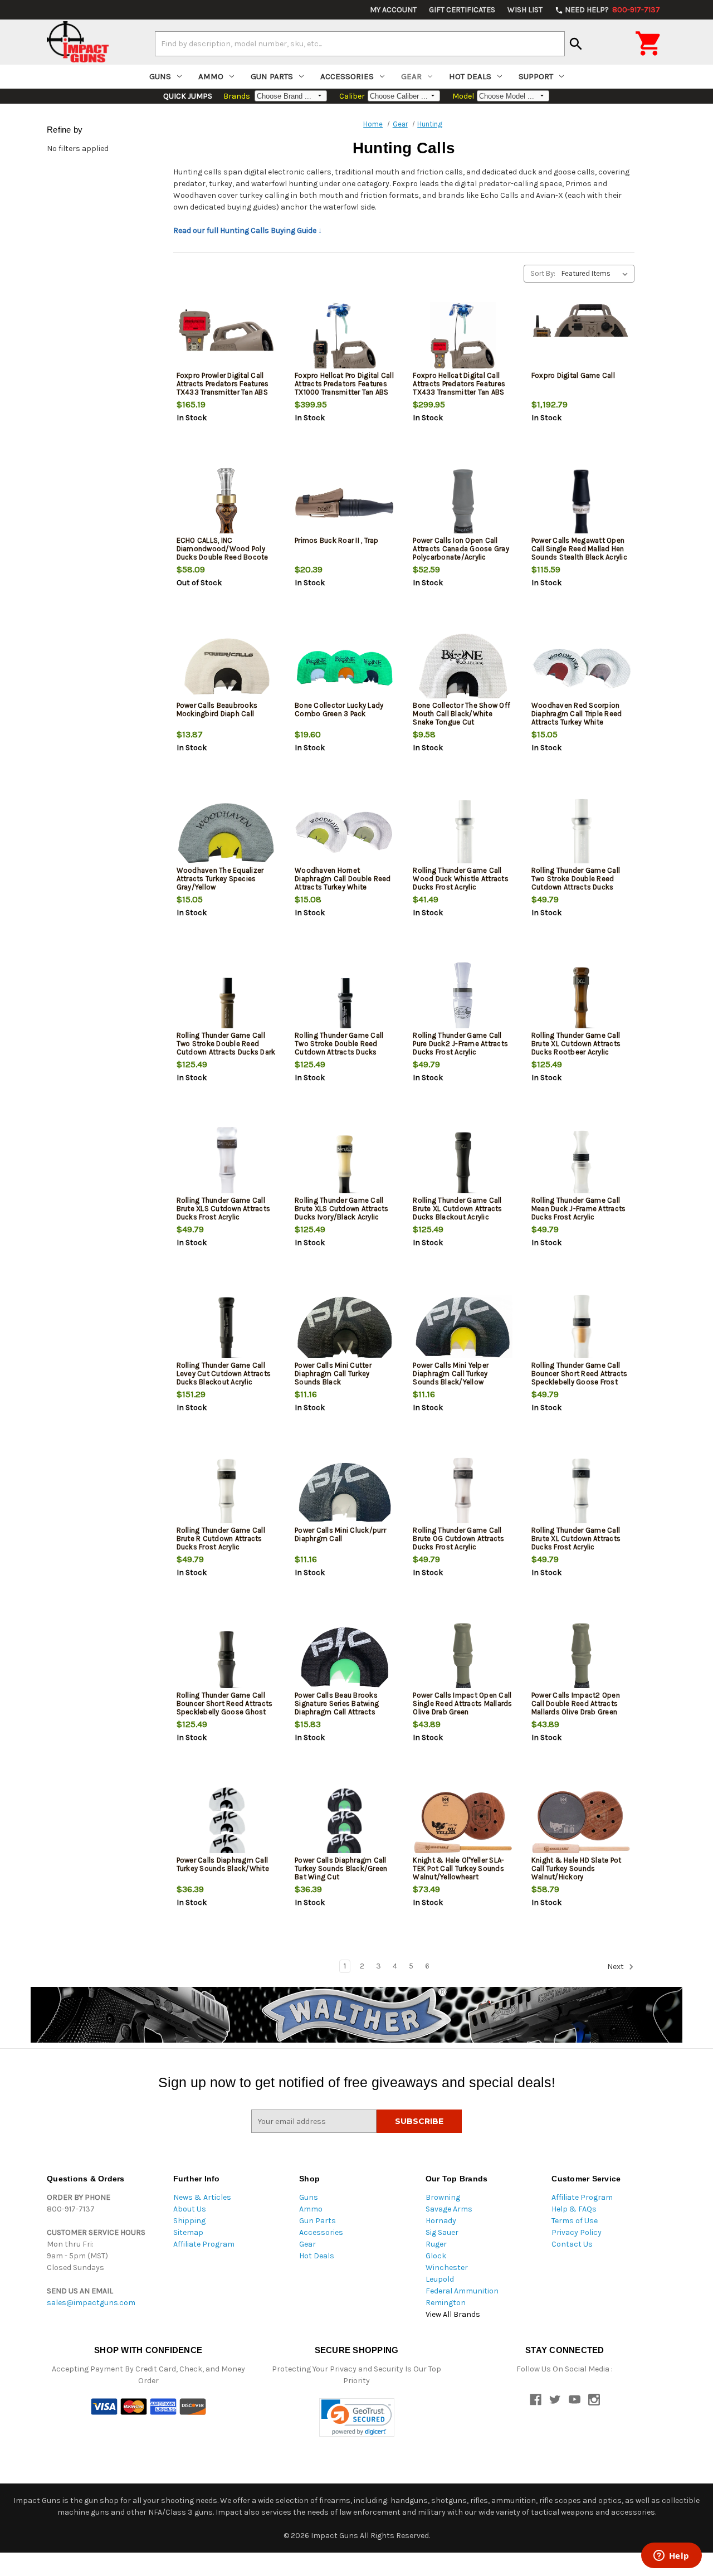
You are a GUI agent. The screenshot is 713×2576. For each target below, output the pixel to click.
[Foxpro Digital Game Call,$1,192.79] (581, 338)
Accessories (347, 76)
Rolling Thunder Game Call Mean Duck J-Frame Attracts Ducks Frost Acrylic (579, 1209)
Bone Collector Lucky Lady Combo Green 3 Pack (339, 709)
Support (536, 76)
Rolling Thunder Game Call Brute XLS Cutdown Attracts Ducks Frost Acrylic (224, 1209)
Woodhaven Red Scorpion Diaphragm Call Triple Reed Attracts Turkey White (577, 714)
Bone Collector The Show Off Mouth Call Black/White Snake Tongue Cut (462, 714)
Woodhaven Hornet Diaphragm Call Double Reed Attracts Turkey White (343, 879)
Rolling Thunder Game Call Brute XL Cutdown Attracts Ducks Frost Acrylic (576, 1539)
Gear (411, 76)
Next (616, 1967)
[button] (357, 2417)
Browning (443, 2197)
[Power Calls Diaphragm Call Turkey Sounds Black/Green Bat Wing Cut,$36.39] (345, 1823)
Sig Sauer (442, 2232)
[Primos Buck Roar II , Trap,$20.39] (345, 503)
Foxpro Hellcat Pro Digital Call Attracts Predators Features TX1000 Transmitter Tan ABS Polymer (344, 388)
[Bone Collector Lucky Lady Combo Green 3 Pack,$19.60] (345, 668)
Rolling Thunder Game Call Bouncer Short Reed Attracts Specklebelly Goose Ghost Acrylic (225, 1708)
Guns (160, 76)
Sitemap (188, 2232)
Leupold (440, 2279)
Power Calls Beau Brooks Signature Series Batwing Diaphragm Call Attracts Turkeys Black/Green (337, 1708)
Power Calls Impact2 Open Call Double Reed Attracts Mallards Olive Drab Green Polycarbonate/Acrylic (576, 1708)
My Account (393, 10)
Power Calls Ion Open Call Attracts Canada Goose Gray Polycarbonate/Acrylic (461, 549)
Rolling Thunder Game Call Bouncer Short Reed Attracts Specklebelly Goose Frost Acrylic (580, 1378)
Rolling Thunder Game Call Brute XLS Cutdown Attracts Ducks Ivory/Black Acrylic (342, 1209)
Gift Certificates (462, 10)
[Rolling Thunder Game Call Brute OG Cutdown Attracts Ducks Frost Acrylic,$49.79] (463, 1493)
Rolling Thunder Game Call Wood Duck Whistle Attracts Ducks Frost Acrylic (461, 879)
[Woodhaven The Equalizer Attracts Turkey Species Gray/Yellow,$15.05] (226, 833)
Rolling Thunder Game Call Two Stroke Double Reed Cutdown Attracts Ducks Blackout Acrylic (339, 1048)
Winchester (447, 2268)
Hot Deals (470, 76)
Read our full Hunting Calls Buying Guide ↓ (248, 230)
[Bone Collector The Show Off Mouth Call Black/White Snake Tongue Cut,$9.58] (463, 668)
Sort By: (543, 273)
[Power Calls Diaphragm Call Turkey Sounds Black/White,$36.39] (226, 1823)
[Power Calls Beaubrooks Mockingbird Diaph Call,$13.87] (226, 668)
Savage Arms (449, 2209)
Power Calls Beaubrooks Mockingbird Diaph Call (217, 709)
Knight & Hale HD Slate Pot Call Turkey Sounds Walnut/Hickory (577, 1868)
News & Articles (202, 2197)
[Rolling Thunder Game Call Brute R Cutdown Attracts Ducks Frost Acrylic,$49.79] (226, 1493)
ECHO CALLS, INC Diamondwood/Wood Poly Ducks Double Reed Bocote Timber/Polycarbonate (223, 553)
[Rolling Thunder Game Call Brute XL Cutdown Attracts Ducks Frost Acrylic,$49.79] (581, 1493)
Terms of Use (575, 2221)
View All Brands (453, 2314)
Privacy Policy (577, 2232)
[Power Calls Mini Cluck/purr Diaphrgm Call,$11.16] (345, 1493)
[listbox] (597, 274)
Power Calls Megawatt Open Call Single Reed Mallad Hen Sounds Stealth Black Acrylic (579, 549)
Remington (446, 2303)
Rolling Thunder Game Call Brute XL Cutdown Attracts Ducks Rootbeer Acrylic (576, 1044)
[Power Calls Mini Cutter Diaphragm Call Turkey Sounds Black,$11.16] (345, 1328)
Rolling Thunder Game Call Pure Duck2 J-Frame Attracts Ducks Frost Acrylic (460, 1044)
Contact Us (572, 2244)
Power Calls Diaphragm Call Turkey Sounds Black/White (223, 1864)
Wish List (525, 10)
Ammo (211, 76)
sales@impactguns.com (91, 2303)
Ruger (436, 2244)
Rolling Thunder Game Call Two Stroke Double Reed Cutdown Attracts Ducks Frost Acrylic (576, 883)
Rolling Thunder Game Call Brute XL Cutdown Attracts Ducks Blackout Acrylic (457, 1209)
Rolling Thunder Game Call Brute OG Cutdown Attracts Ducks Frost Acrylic (458, 1539)
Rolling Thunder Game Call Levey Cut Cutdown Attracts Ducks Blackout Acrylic (224, 1374)
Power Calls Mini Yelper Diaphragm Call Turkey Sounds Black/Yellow (451, 1374)
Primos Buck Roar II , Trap (337, 540)
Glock (436, 2256)
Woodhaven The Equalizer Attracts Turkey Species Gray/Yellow (220, 879)
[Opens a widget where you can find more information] (671, 2556)
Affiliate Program (204, 2244)
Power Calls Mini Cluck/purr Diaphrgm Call (340, 1534)
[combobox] (360, 43)
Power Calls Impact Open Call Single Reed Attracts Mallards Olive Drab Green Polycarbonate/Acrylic (462, 1708)
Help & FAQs (574, 2209)
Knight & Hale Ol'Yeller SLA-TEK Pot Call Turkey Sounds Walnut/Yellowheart (458, 1868)
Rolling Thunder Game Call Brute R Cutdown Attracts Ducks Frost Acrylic (221, 1539)
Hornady (441, 2221)
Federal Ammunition (462, 2291)
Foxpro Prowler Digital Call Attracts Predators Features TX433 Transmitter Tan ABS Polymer (223, 388)
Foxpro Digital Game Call (573, 375)
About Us (190, 2209)
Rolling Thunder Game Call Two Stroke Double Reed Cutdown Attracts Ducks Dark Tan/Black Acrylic (226, 1048)
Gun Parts (272, 76)
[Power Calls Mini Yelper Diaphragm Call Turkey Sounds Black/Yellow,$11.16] (463, 1328)
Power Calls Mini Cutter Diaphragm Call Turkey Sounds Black (333, 1374)
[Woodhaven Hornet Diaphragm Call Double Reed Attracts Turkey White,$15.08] (345, 833)
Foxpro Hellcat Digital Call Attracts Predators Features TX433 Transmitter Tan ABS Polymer (459, 388)
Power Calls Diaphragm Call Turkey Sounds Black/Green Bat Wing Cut (341, 1868)
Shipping (189, 2221)
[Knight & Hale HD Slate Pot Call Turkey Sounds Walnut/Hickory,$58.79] (581, 1823)
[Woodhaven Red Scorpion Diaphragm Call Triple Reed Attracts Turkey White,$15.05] (581, 668)
